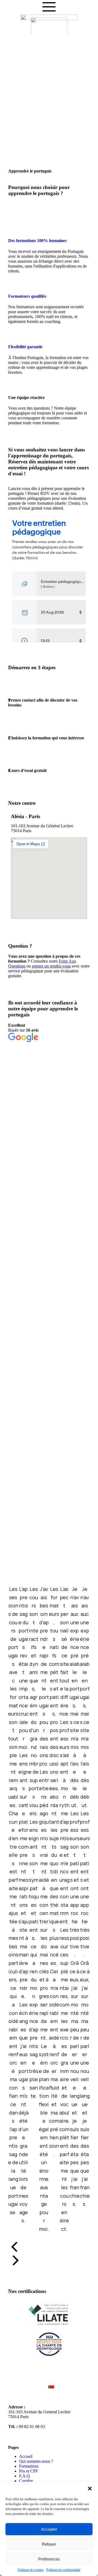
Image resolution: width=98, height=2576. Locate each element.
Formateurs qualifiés (27, 296)
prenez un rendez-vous (51, 966)
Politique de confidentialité (63, 2570)
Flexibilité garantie (25, 347)
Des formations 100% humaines (37, 241)
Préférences (49, 2559)
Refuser (49, 2544)
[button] (90, 2489)
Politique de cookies (31, 2570)
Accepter (49, 2529)
